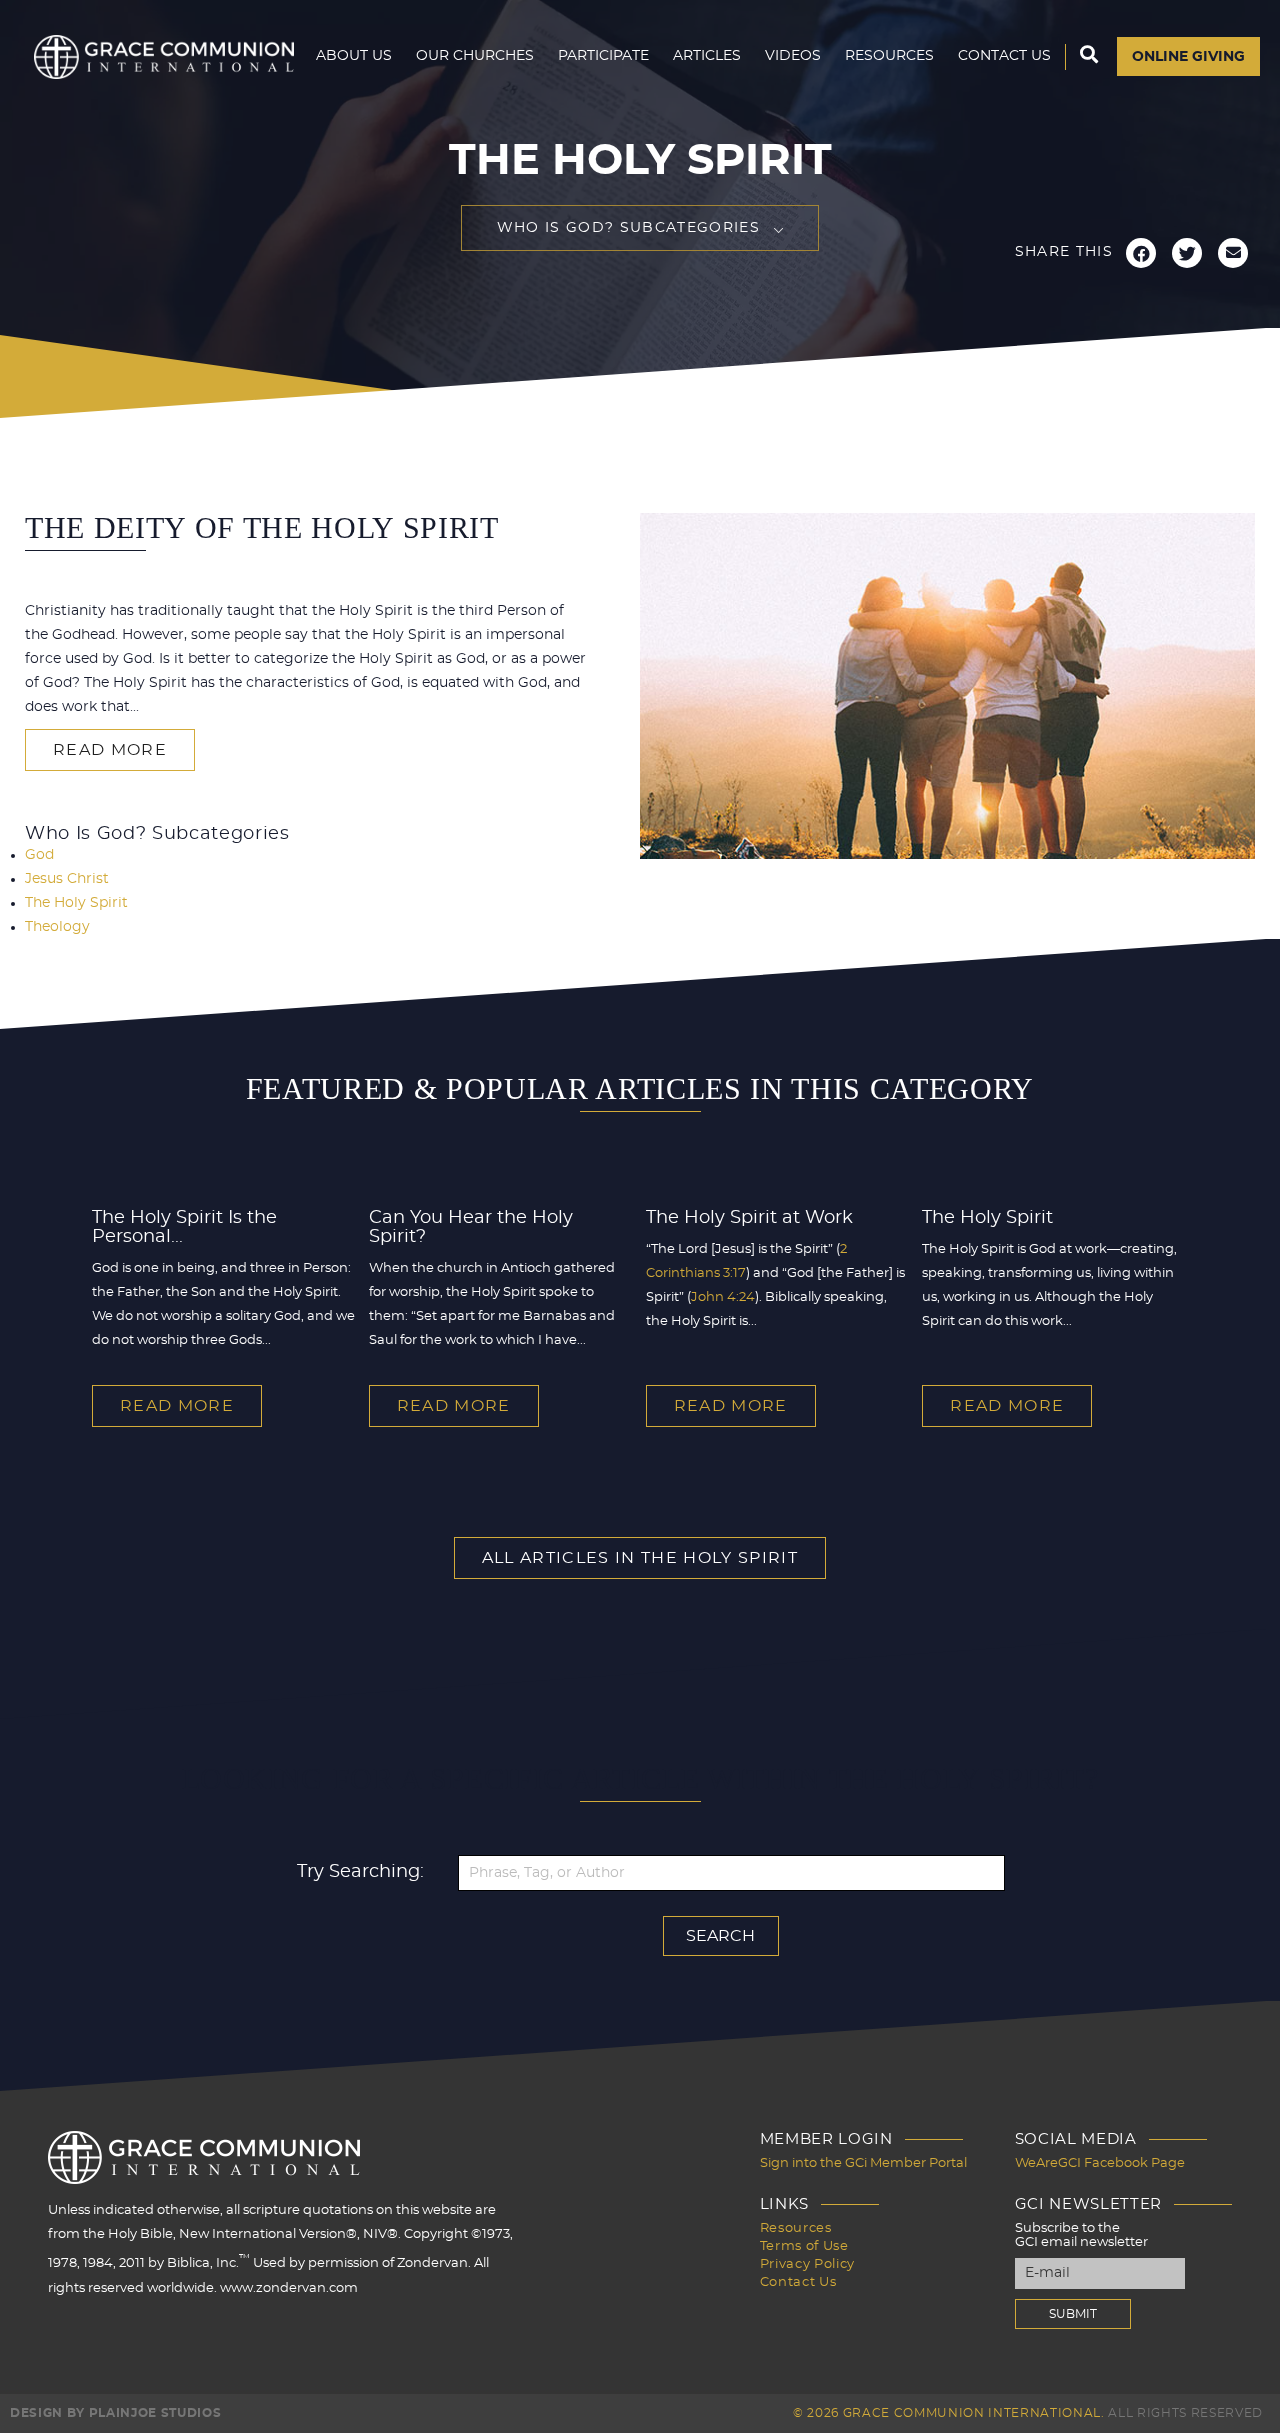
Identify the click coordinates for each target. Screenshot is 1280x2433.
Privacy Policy (807, 2264)
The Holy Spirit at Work (749, 1218)
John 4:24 (723, 1297)
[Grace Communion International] (164, 57)
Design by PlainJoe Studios (115, 2413)
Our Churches (475, 56)
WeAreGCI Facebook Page (1100, 2163)
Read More (110, 750)
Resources (889, 56)
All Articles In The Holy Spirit (640, 1558)
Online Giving (1188, 57)
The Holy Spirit (76, 903)
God (39, 855)
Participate (603, 56)
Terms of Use (804, 2246)
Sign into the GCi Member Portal (863, 2163)
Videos (793, 56)
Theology (57, 927)
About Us (354, 56)
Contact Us (1004, 56)
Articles (707, 56)
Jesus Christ (67, 879)
